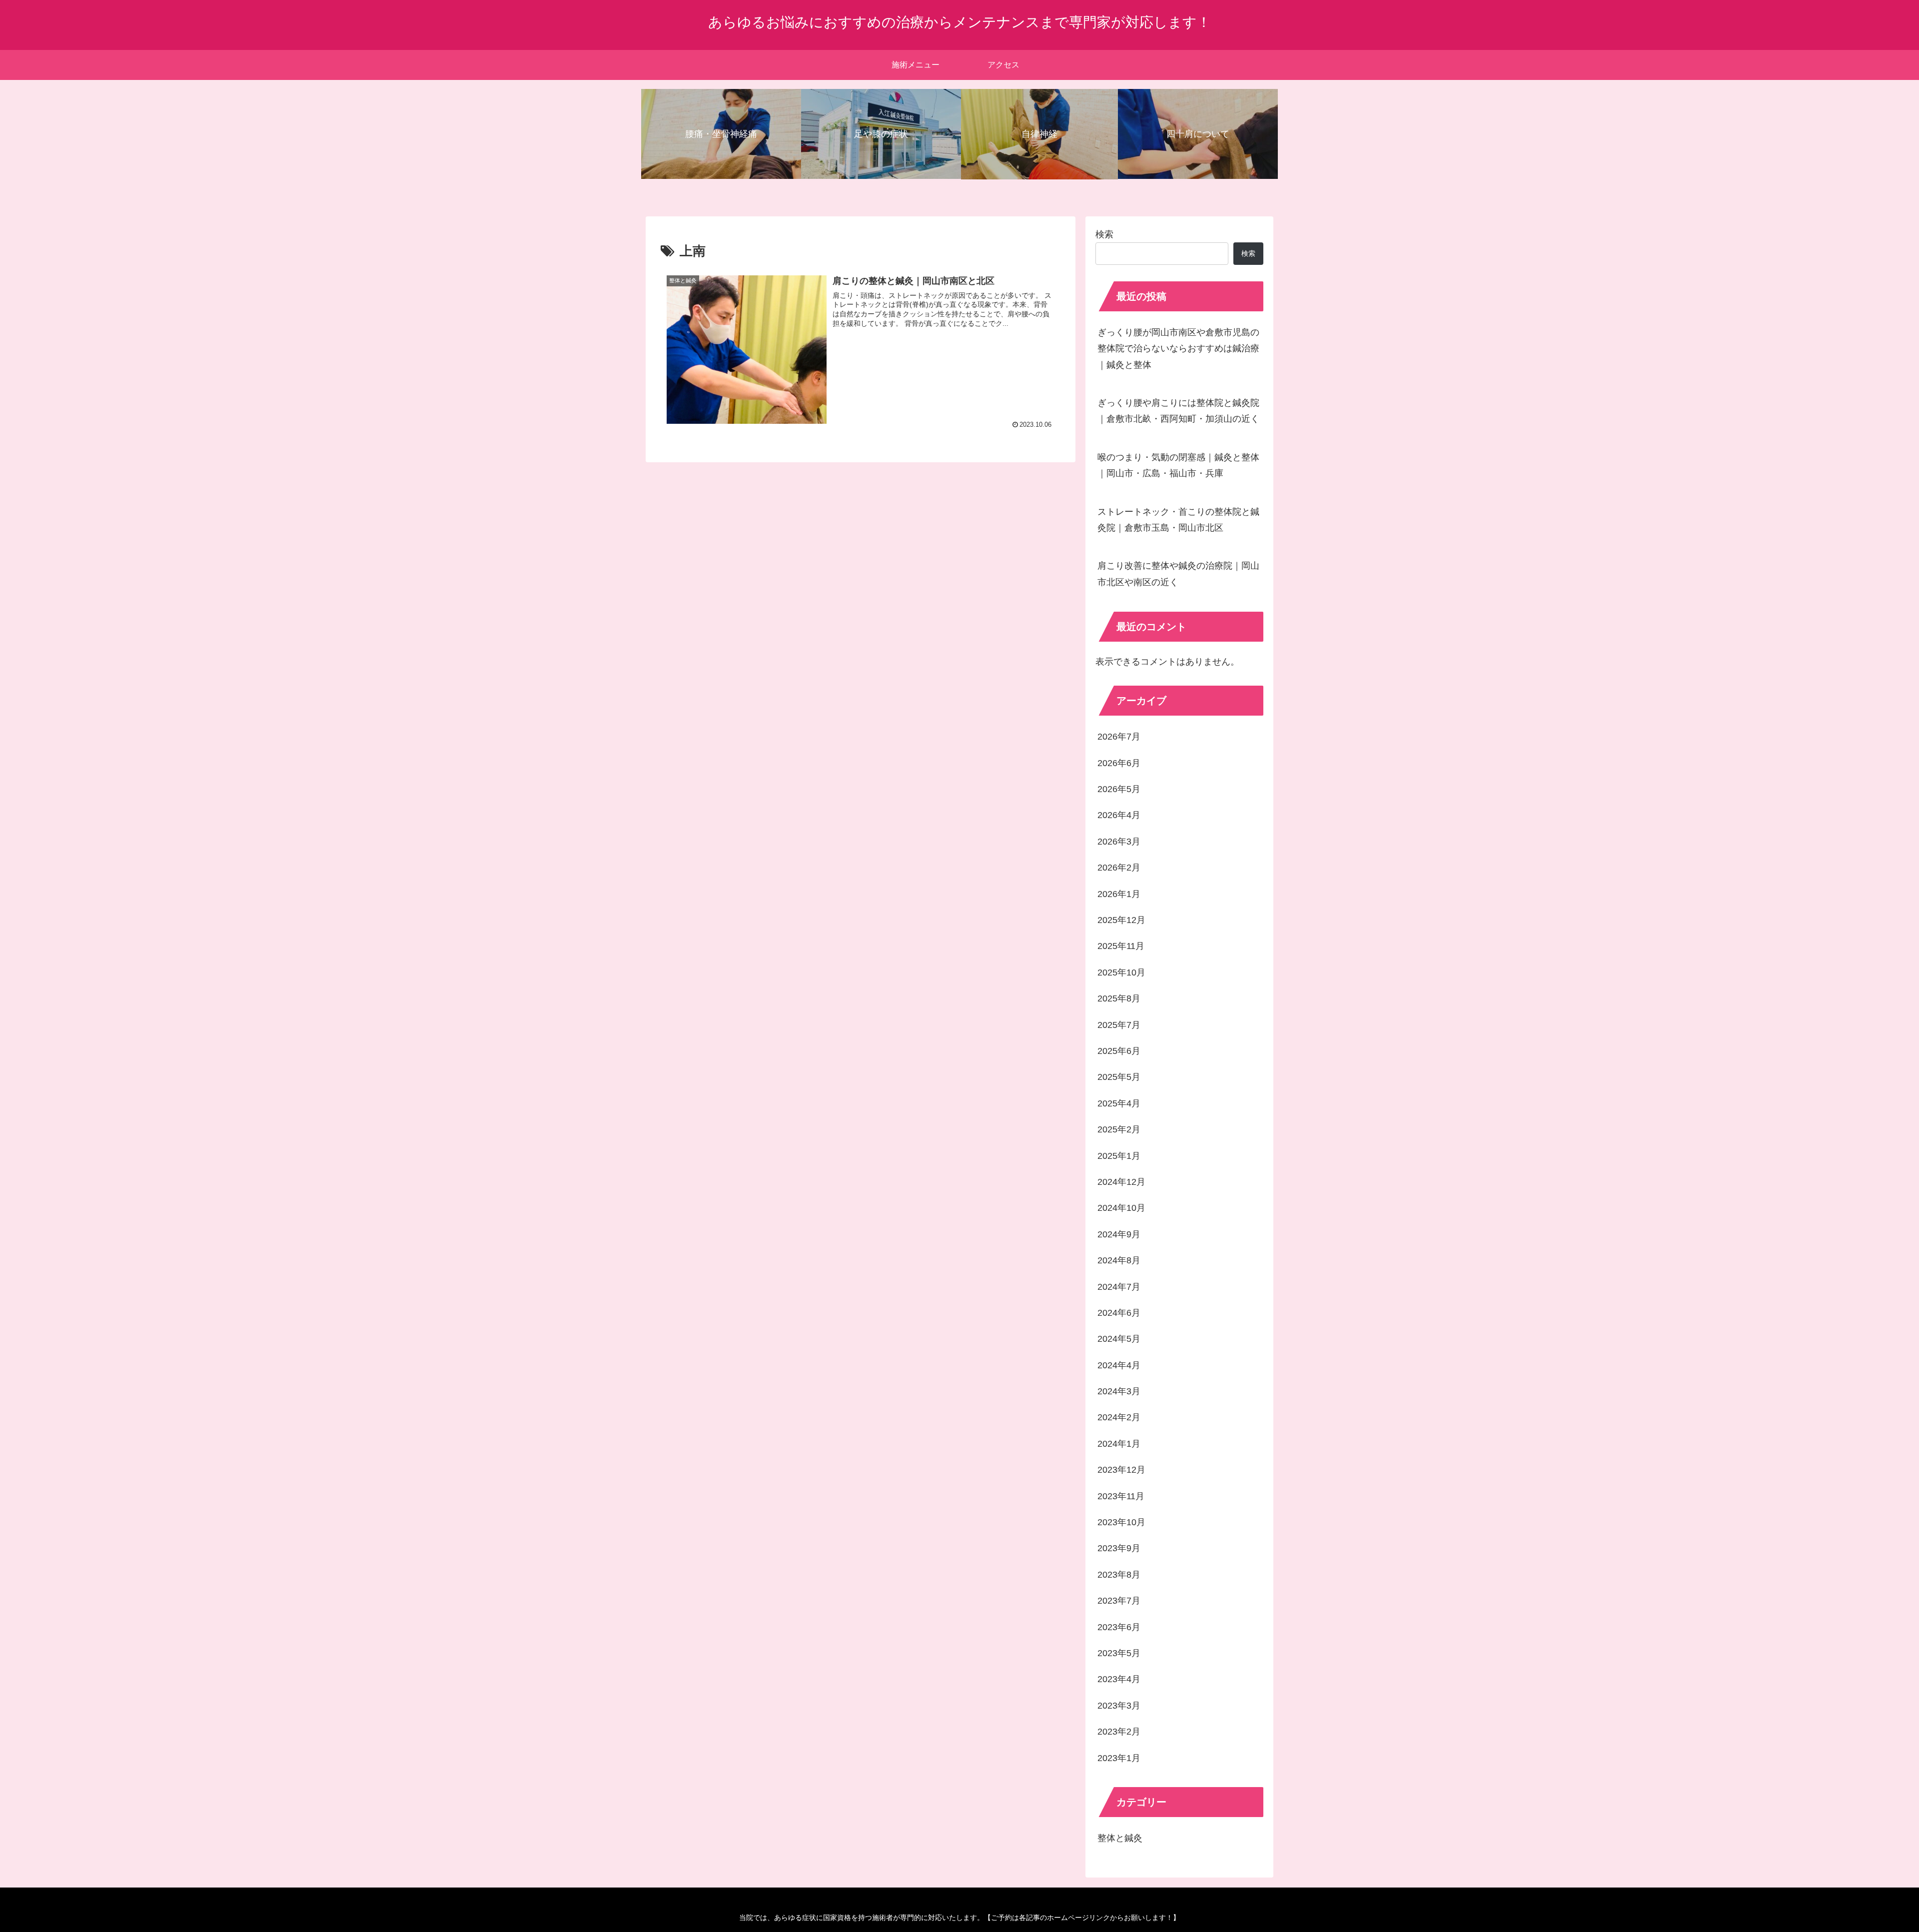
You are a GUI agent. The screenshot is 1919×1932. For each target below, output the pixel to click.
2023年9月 (1119, 1548)
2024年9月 (1119, 1234)
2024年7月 (1119, 1287)
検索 (1104, 234)
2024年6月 (1119, 1313)
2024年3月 (1119, 1391)
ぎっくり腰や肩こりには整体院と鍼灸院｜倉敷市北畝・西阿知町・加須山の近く (1178, 411)
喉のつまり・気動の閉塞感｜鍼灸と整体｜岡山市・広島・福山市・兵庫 (1178, 465)
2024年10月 (1121, 1208)
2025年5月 (1119, 1077)
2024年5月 (1119, 1339)
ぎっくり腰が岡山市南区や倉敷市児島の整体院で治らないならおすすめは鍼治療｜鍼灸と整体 (1178, 349)
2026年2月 (1119, 868)
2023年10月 (1121, 1522)
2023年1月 (1119, 1758)
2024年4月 (1119, 1365)
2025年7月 (1119, 1025)
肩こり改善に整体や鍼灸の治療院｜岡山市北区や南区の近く (1178, 574)
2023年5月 (1119, 1653)
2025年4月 (1119, 1103)
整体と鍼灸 (1120, 1838)
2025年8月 (1119, 998)
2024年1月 (1119, 1444)
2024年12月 (1121, 1182)
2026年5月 (1119, 789)
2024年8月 (1119, 1260)
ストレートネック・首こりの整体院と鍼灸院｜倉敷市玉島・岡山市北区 (1178, 520)
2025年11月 (1121, 946)
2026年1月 (1119, 894)
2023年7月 (1119, 1601)
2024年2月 (1119, 1417)
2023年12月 (1121, 1470)
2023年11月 (1121, 1496)
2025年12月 (1121, 920)
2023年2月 (1119, 1732)
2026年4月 (1119, 815)
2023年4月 (1119, 1679)
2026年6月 (1119, 763)
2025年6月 (1119, 1051)
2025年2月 (1119, 1129)
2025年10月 (1121, 972)
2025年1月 (1119, 1156)
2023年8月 (1119, 1575)
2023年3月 (1119, 1706)
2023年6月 (1119, 1627)
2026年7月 (1119, 737)
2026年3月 (1119, 842)
